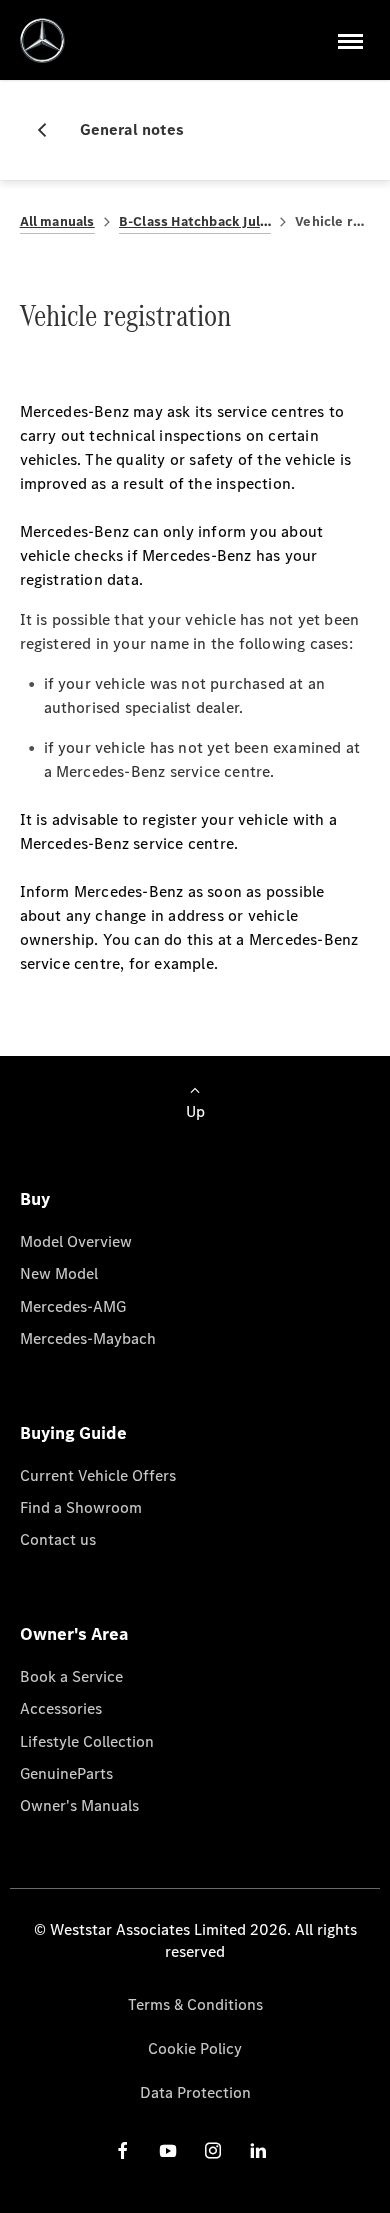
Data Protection (195, 2092)
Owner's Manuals (79, 1805)
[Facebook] (123, 2149)
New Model (59, 1273)
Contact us (58, 1539)
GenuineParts (66, 1773)
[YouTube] (168, 2149)
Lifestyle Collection (87, 1741)
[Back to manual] (50, 130)
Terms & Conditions (195, 2004)
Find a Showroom (81, 1507)
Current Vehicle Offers (98, 1475)
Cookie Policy (195, 2048)
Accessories (61, 1708)
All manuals (57, 221)
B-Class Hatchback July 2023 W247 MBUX (195, 221)
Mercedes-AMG (73, 1306)
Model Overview (76, 1241)
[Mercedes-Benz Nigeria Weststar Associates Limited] (42, 40)
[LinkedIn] (258, 2149)
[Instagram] (213, 2149)
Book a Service (71, 1676)
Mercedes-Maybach (88, 1338)
